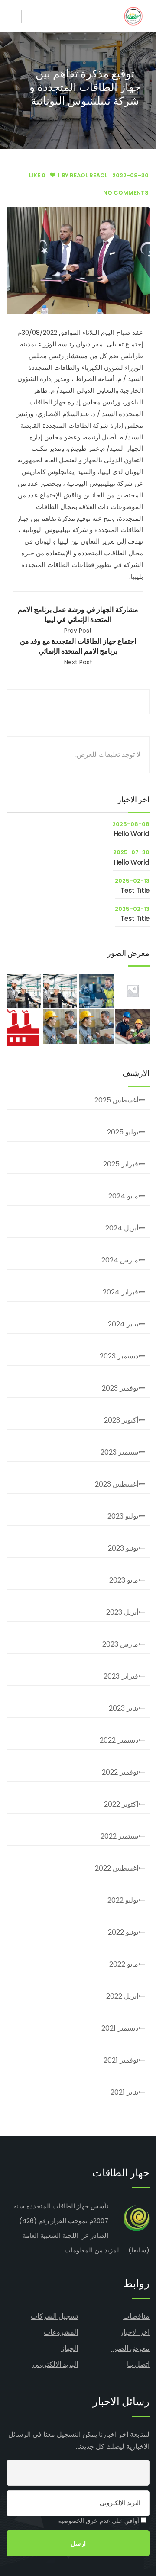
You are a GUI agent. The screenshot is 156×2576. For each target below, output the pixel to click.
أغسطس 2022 (117, 1868)
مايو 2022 (124, 1964)
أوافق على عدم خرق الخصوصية (99, 2521)
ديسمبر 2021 (120, 2028)
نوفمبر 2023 (120, 1388)
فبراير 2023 (121, 1676)
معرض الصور (130, 2348)
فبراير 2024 (120, 1292)
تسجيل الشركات (54, 2316)
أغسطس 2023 (117, 1484)
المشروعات (61, 2332)
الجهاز (70, 2348)
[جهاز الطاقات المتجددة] (133, 16)
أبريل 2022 (122, 1996)
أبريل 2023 (122, 1612)
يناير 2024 (123, 1324)
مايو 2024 (123, 1196)
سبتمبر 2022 (119, 1836)
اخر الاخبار (135, 2332)
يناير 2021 (124, 2092)
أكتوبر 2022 (121, 1804)
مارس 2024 (120, 1260)
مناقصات (136, 2316)
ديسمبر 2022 (119, 1740)
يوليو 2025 (123, 1132)
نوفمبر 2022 (120, 1772)
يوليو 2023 (123, 1516)
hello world (132, 834)
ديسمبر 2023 (119, 1356)
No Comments (126, 193)
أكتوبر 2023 (121, 1420)
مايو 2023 (124, 1580)
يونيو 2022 (123, 1932)
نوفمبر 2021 (121, 2060)
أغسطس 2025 (116, 1100)
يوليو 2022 (123, 1900)
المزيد (113, 2250)
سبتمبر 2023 (119, 1452)
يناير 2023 (123, 1708)
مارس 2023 (120, 1644)
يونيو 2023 (123, 1548)
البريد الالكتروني (55, 2364)
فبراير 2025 (121, 1164)
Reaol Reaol (89, 175)
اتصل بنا (138, 2364)
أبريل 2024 (122, 1228)
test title (135, 890)
